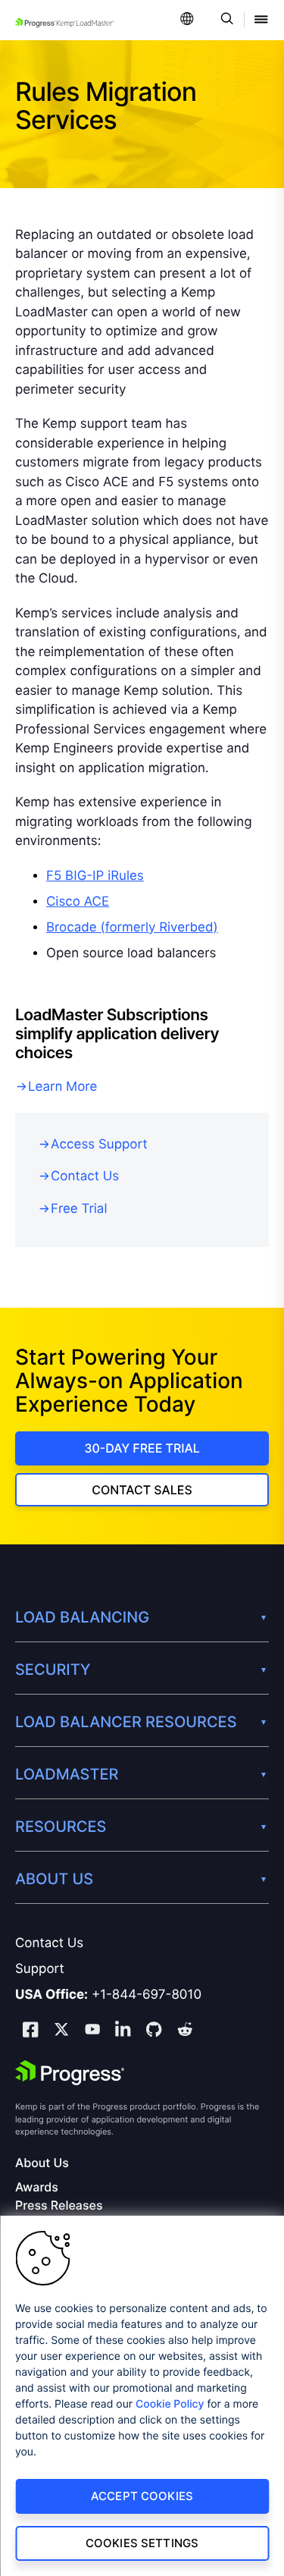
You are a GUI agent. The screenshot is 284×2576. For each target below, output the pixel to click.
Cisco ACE (78, 902)
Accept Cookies (142, 2496)
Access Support (99, 1145)
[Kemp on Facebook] (30, 2032)
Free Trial (79, 1209)
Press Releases (59, 2205)
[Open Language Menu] (187, 20)
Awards (37, 2187)
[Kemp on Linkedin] (123, 2032)
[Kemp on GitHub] (154, 2031)
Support (40, 1969)
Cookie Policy (170, 2404)
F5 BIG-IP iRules (95, 876)
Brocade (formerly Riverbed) (132, 928)
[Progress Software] (70, 2073)
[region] (142, 2396)
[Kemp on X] (61, 2031)
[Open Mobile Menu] (261, 20)
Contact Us (85, 1176)
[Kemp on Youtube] (92, 2031)
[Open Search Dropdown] (225, 20)
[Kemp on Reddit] (185, 2031)
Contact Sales (142, 1490)
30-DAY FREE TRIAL (142, 1448)
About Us (42, 2163)
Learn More (62, 1087)
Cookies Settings (142, 2543)
